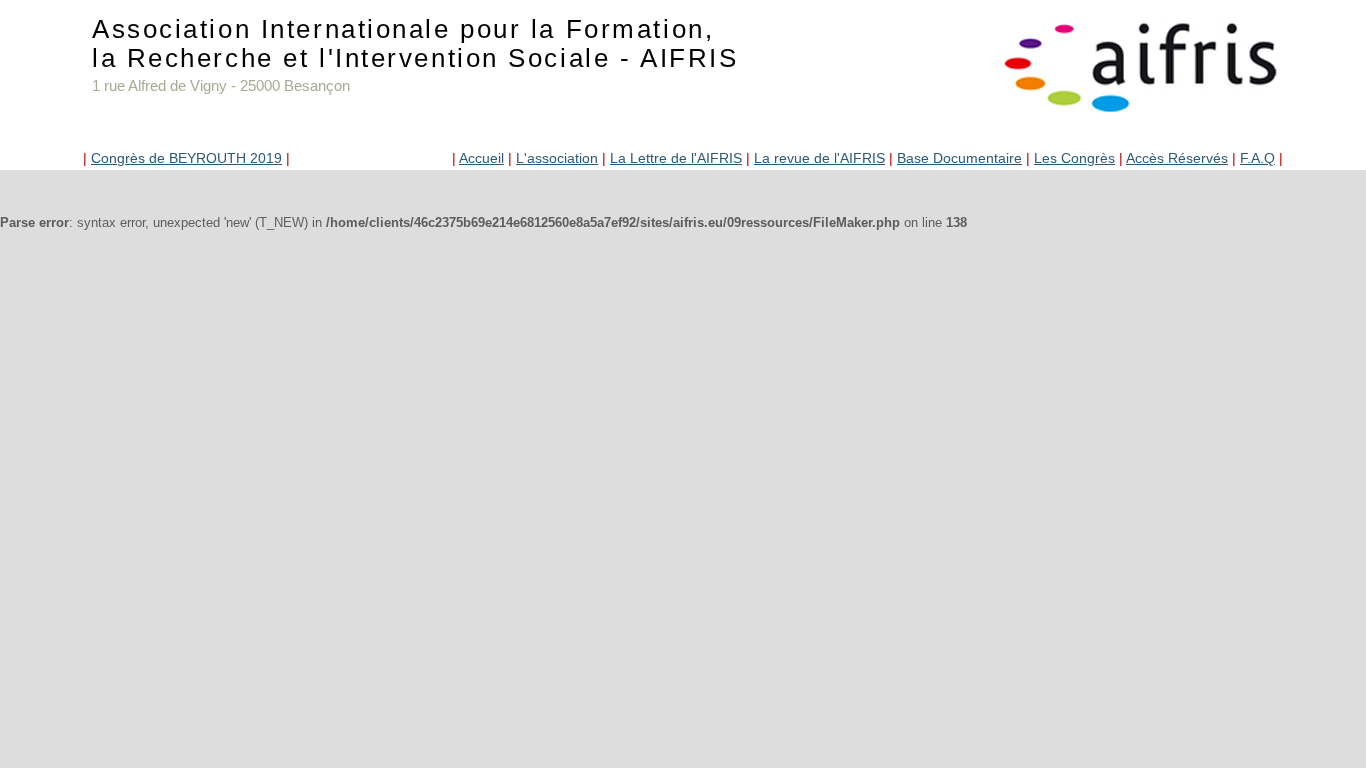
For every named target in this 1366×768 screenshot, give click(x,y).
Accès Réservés (1177, 158)
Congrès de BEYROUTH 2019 (186, 158)
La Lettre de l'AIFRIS (676, 158)
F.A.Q (1257, 158)
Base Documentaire (959, 158)
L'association (557, 158)
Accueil (481, 158)
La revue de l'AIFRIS (819, 158)
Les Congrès (1074, 158)
